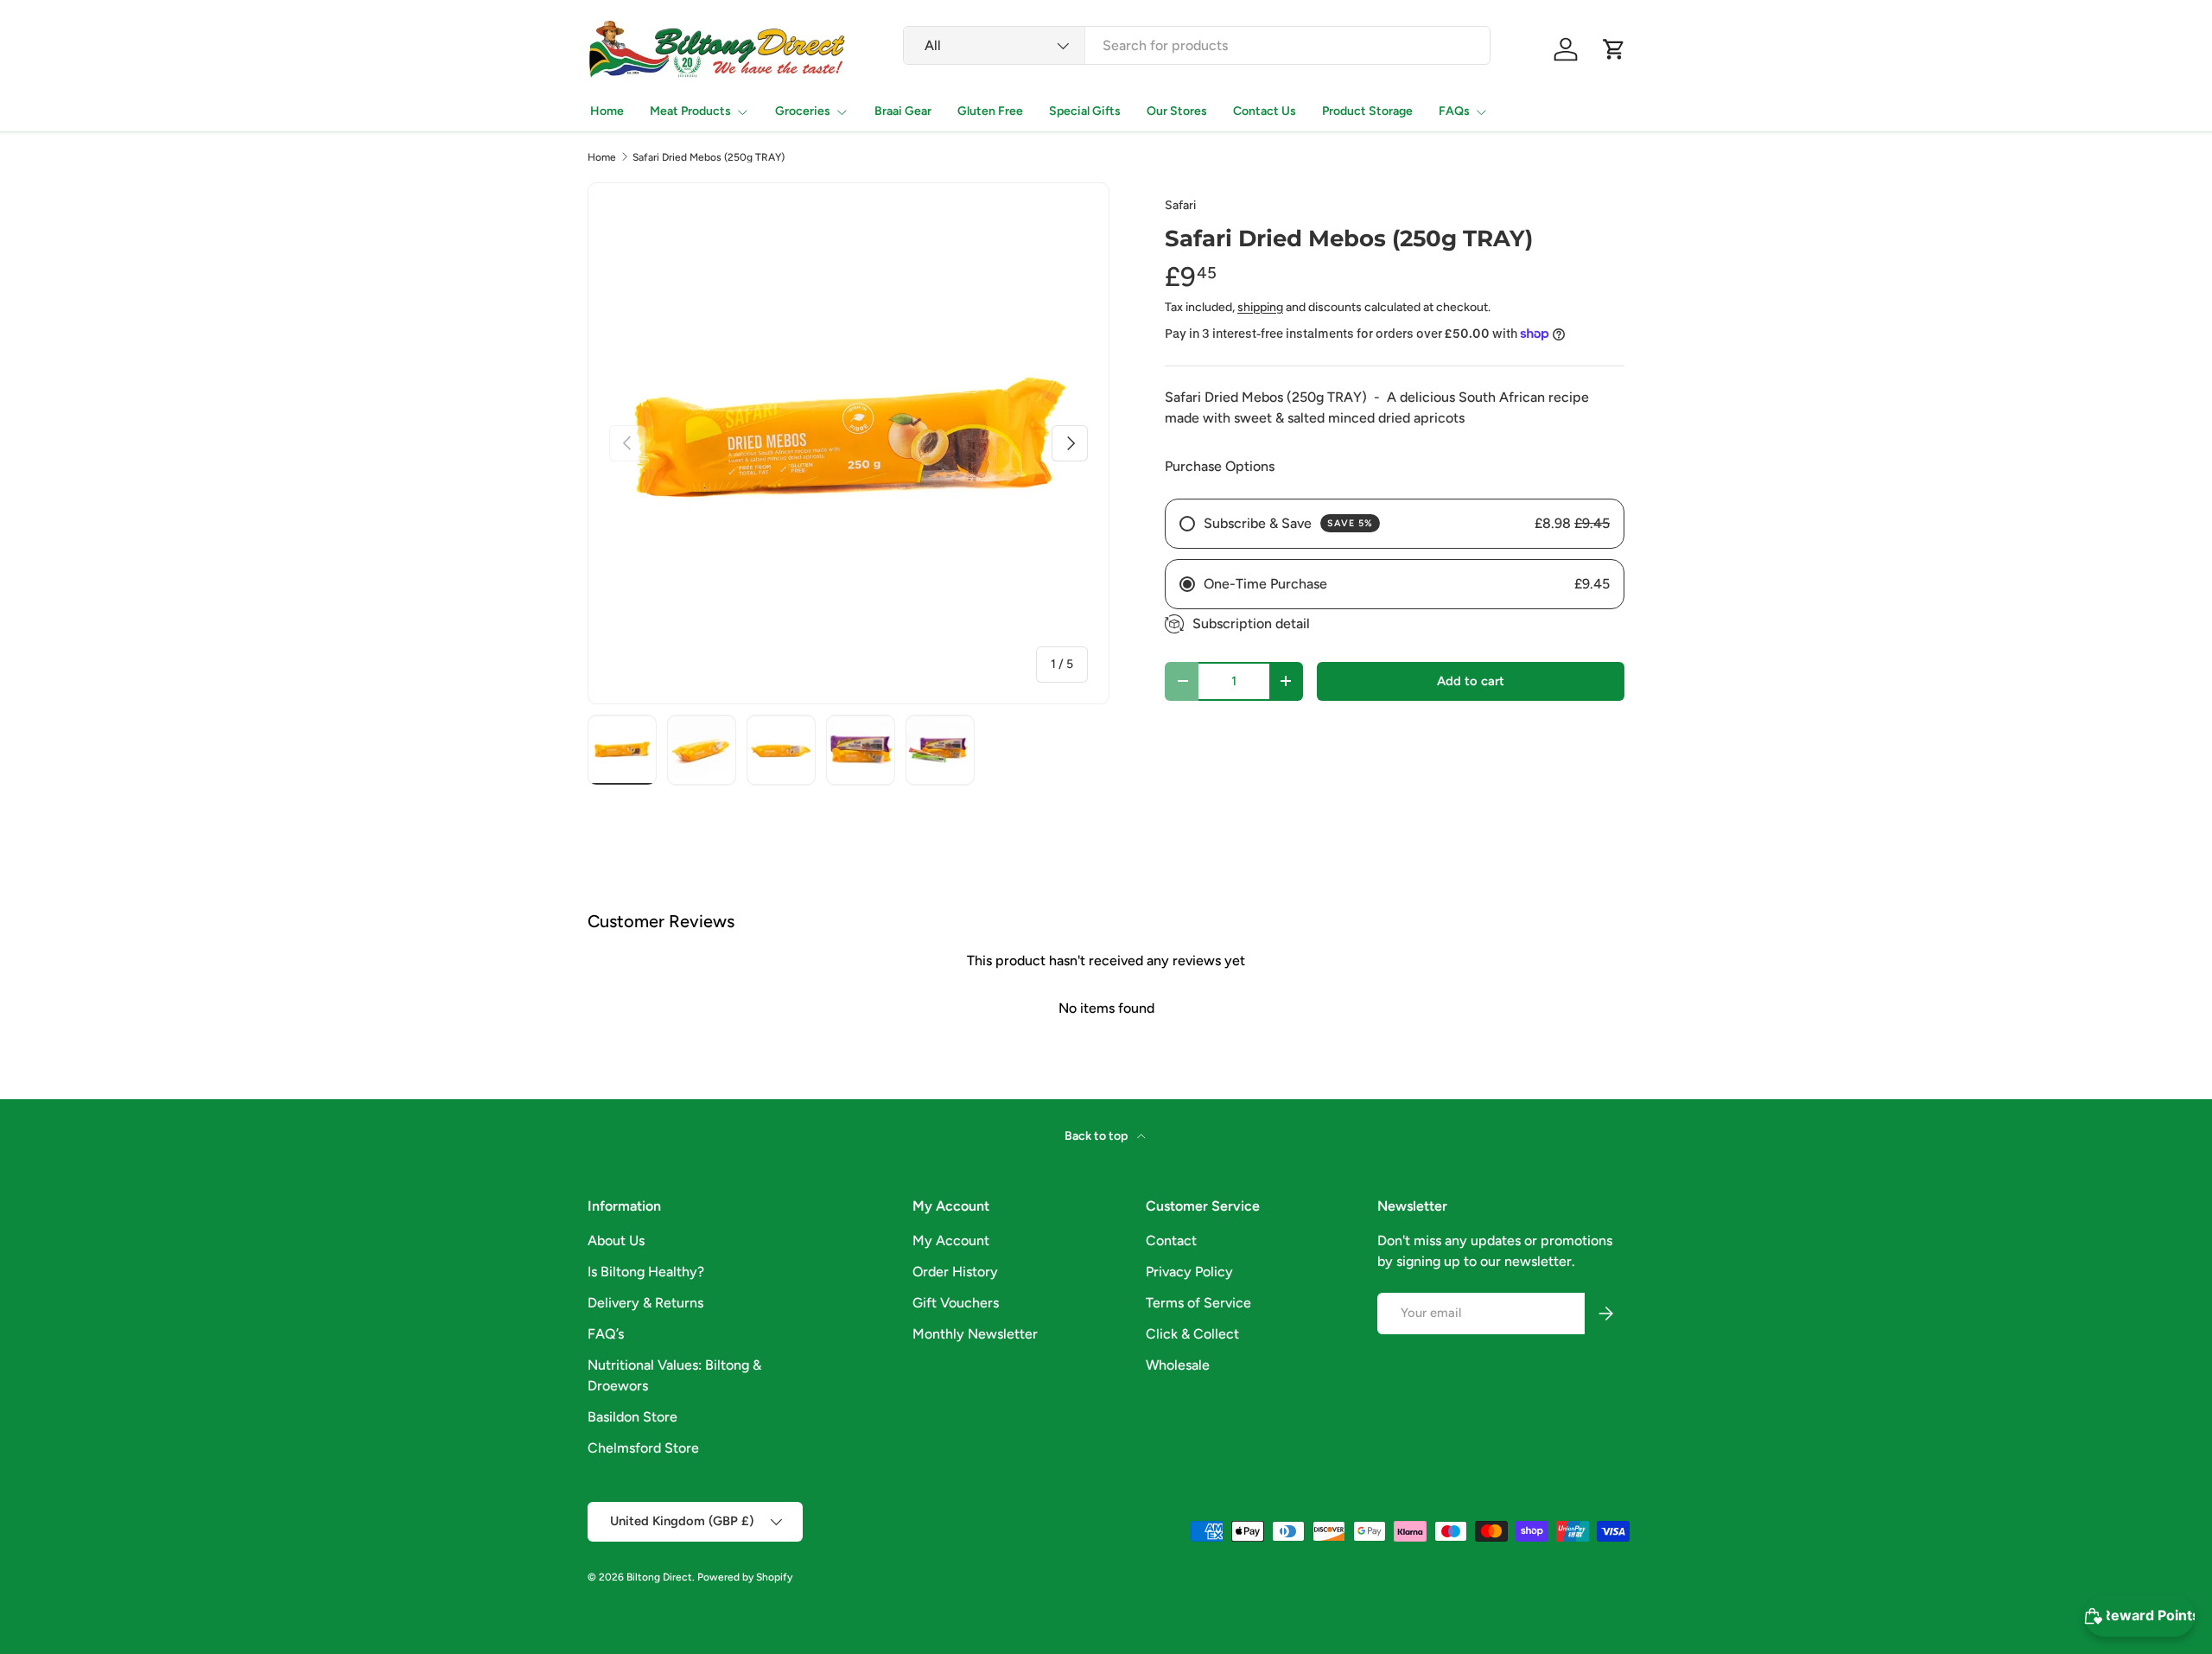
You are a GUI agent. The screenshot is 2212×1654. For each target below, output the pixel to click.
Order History (955, 1272)
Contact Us (1265, 111)
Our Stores (1177, 111)
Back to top (1097, 1136)
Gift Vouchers (956, 1303)
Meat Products (690, 111)
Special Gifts (1085, 111)
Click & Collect (1192, 1334)
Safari (1180, 205)
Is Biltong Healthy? (646, 1272)
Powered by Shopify (745, 1577)
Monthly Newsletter (975, 1334)
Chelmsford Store (643, 1448)
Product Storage (1367, 111)
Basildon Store (632, 1417)
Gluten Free (990, 111)
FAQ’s (606, 1334)
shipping (1260, 307)
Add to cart (1471, 681)
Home (607, 111)
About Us (616, 1240)
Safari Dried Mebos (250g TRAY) (709, 157)
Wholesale (1178, 1365)
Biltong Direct (659, 1577)
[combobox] (1197, 45)
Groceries (803, 111)
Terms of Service (1198, 1303)
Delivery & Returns (645, 1303)
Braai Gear (903, 111)
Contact (1171, 1240)
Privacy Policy (1189, 1272)
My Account (951, 1240)
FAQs (1454, 111)
